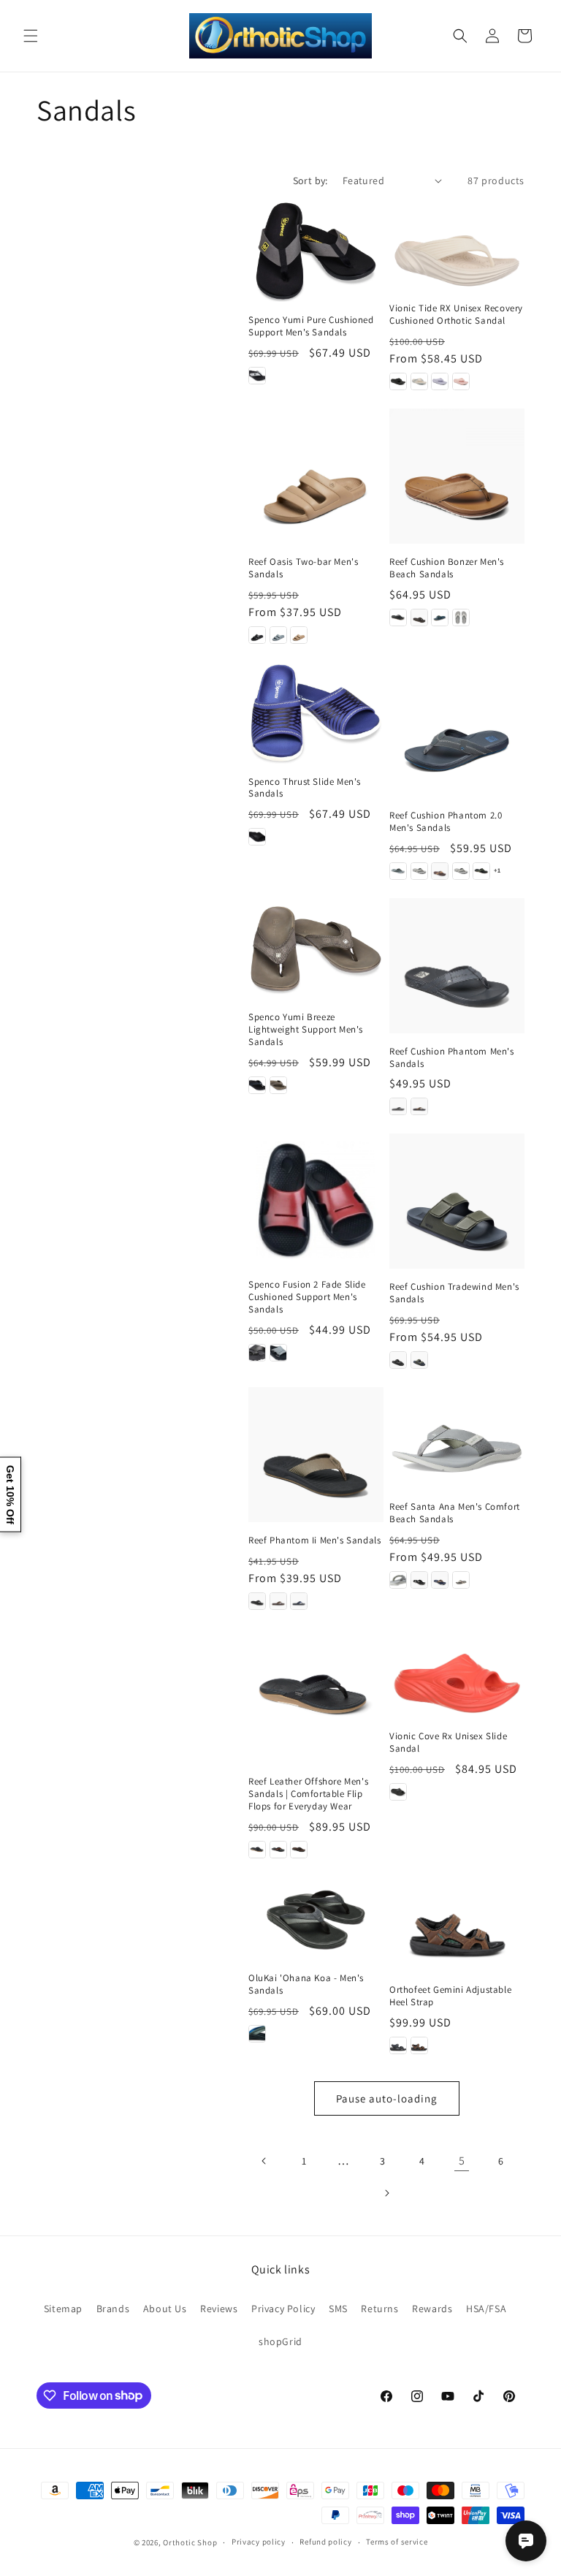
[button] (31, 36)
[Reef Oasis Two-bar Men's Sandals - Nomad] (299, 635)
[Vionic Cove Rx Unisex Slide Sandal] (457, 1673)
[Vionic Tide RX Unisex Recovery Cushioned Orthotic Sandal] (457, 245)
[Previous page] (264, 2161)
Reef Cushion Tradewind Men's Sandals (454, 1293)
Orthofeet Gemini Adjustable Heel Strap (450, 1996)
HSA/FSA (486, 2309)
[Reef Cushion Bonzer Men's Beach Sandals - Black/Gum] (398, 618)
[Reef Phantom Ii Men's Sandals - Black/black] (257, 1601)
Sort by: (310, 181)
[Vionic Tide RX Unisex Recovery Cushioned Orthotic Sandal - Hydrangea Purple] (440, 381)
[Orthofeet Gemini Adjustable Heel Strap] (457, 1925)
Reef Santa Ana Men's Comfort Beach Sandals (455, 1513)
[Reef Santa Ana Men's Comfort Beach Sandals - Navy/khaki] (440, 1580)
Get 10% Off (10, 1494)
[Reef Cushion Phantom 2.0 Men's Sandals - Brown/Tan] (440, 871)
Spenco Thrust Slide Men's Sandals (305, 788)
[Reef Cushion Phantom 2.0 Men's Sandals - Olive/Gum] (481, 871)
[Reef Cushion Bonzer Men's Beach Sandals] (457, 476)
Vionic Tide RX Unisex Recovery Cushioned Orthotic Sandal (456, 315)
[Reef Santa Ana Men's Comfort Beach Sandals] (457, 1438)
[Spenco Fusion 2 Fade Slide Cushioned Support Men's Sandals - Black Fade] (257, 1353)
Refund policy (325, 2542)
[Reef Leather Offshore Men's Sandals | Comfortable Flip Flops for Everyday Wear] (316, 1696)
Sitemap (63, 2309)
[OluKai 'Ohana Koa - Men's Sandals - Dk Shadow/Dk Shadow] (257, 2034)
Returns (379, 2309)
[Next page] (386, 2193)
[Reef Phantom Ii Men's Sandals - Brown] (278, 1601)
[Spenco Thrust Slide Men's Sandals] (316, 713)
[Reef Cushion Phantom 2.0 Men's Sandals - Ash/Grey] (398, 871)
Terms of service (397, 2542)
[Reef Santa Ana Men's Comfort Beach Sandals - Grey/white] (419, 1580)
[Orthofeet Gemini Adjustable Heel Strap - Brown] (419, 2045)
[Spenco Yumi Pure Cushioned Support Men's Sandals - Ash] (257, 376)
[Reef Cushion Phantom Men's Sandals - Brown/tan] (419, 1106)
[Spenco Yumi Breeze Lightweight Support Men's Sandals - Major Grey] (278, 1085)
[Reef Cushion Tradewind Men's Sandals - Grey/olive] (419, 1360)
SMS (338, 2309)
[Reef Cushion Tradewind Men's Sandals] (457, 1201)
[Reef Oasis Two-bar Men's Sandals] (316, 476)
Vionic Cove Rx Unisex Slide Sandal (448, 1743)
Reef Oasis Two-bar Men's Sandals (303, 568)
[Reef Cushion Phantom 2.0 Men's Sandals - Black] (419, 871)
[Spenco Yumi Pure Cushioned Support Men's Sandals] (316, 251)
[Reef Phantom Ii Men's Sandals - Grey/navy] (299, 1601)
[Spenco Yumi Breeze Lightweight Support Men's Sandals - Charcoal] (257, 1085)
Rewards (432, 2309)
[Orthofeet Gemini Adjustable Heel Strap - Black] (398, 2045)
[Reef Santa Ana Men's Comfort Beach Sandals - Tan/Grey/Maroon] (461, 1580)
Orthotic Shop (190, 2542)
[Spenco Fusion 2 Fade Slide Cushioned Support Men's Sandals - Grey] (278, 1353)
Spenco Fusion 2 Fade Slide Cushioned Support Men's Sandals (307, 1297)
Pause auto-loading (387, 2098)
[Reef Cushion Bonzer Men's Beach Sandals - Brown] (419, 618)
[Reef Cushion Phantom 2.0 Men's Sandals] (457, 730)
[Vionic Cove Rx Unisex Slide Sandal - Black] (398, 1792)
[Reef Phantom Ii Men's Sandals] (316, 1455)
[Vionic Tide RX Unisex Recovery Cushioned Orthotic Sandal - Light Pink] (461, 381)
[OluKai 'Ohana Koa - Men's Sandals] (316, 1919)
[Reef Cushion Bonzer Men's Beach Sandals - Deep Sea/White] (440, 618)
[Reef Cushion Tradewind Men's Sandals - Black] (398, 1360)
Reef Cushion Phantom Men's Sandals (452, 1058)
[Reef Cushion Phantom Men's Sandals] (457, 966)
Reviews (219, 2309)
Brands (113, 2309)
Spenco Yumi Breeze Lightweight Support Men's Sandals (306, 1030)
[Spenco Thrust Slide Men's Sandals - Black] (257, 837)
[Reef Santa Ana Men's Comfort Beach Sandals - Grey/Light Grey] (398, 1580)
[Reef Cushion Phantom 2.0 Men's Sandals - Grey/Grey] (461, 871)
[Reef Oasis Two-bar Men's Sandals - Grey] (278, 635)
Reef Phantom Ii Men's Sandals (314, 1540)
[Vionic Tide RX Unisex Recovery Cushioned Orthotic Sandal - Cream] (419, 381)
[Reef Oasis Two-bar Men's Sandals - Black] (257, 635)
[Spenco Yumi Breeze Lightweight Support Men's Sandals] (316, 949)
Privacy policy (259, 2542)
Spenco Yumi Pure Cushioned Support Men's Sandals (311, 326)
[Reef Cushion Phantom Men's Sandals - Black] (398, 1106)
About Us (165, 2309)
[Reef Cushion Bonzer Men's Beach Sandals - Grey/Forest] (461, 618)
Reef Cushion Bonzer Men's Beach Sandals (447, 568)
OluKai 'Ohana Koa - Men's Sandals (306, 1984)
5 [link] (462, 2161)
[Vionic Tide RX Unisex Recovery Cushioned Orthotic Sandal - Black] (398, 381)
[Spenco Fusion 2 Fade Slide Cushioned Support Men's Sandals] (316, 1200)
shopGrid (280, 2341)
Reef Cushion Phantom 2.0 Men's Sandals (446, 822)
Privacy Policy (283, 2309)
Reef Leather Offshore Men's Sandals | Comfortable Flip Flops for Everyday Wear (308, 1794)
